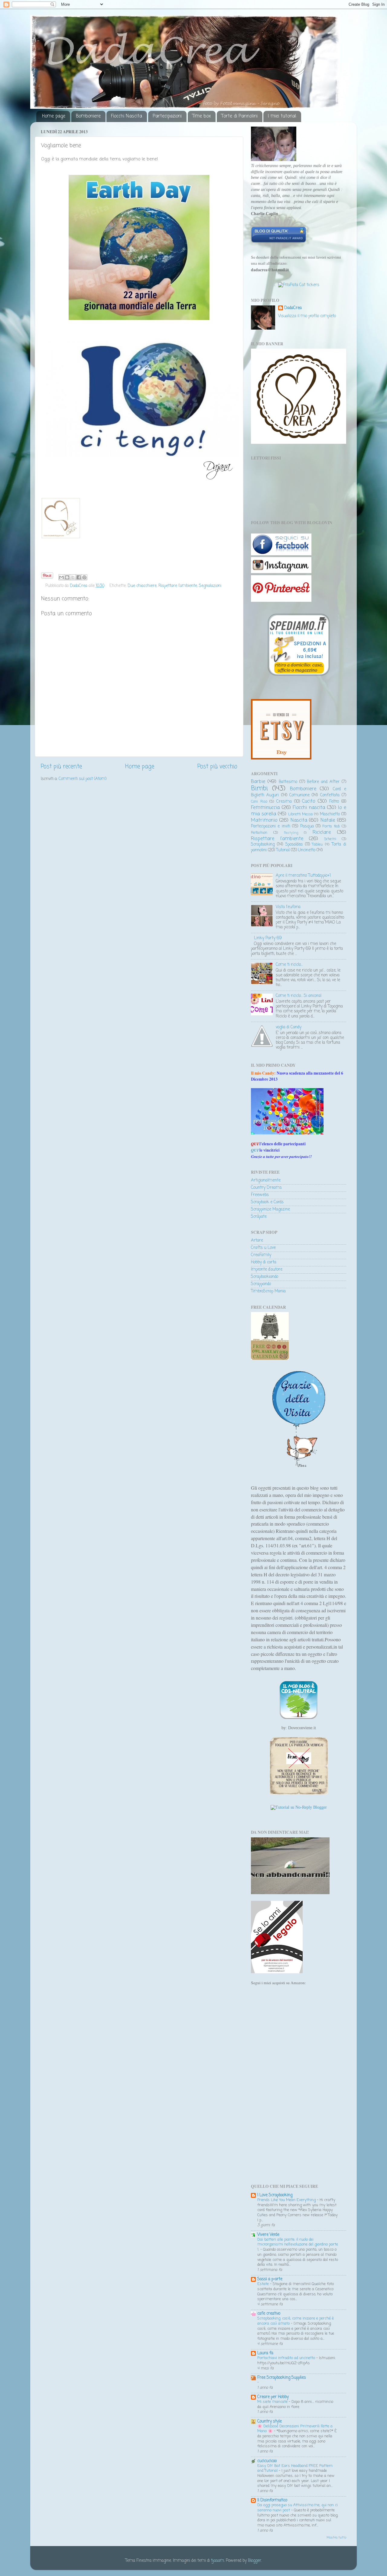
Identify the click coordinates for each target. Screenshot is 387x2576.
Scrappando (261, 1284)
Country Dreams (266, 1188)
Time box (202, 116)
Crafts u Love (263, 1248)
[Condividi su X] (73, 577)
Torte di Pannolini (239, 116)
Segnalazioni (210, 586)
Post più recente (61, 767)
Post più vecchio (217, 767)
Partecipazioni (167, 116)
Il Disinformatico (272, 2500)
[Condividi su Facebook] (79, 577)
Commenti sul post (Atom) (83, 779)
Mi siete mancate (273, 2402)
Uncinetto (307, 850)
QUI (255, 1150)
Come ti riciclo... (289, 965)
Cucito (309, 801)
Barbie (258, 782)
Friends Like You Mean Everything (287, 2200)
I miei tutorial (282, 116)
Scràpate (259, 1217)
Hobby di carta (264, 1262)
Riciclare (322, 832)
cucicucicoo (267, 2461)
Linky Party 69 (268, 938)
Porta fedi (331, 827)
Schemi (330, 839)
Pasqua (307, 826)
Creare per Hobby (273, 2397)
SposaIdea (294, 845)
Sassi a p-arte (270, 2279)
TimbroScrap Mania (268, 1291)
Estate (264, 2284)
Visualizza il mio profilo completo (307, 316)
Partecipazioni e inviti (271, 826)
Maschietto (330, 814)
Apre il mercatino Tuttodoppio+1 (303, 876)
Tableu (317, 845)
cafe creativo (269, 2314)
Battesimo (288, 782)
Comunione (299, 795)
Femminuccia (265, 808)
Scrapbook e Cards (267, 1202)
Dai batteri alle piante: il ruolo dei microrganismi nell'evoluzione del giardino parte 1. (298, 2245)
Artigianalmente (266, 1180)
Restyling (291, 833)
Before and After (323, 782)
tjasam (218, 2561)
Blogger (255, 2561)
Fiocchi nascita (309, 808)
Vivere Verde (268, 2235)
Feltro (334, 802)
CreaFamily (261, 1255)
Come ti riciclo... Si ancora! (299, 996)
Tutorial (283, 850)
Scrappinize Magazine (270, 1209)
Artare (257, 1241)
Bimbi (259, 789)
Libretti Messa (301, 814)
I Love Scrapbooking (275, 2195)
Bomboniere (88, 116)
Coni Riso (259, 802)
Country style (270, 2421)
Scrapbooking (263, 845)
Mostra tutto (336, 2538)
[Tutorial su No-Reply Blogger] (299, 1807)
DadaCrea (293, 308)
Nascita (299, 820)
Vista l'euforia (288, 907)
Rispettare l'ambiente (178, 586)
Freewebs (260, 1195)
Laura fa (265, 2353)
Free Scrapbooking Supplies (282, 2378)
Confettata (330, 795)
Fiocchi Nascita (127, 116)
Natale (328, 820)
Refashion (259, 833)
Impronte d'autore (267, 1270)
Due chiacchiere (142, 586)
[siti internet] (279, 242)
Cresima (284, 802)
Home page (54, 116)
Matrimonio (264, 820)
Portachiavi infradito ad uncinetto (287, 2358)
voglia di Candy (289, 1027)
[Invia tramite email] (61, 577)
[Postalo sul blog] (67, 577)
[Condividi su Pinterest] (84, 577)
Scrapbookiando (265, 1277)
